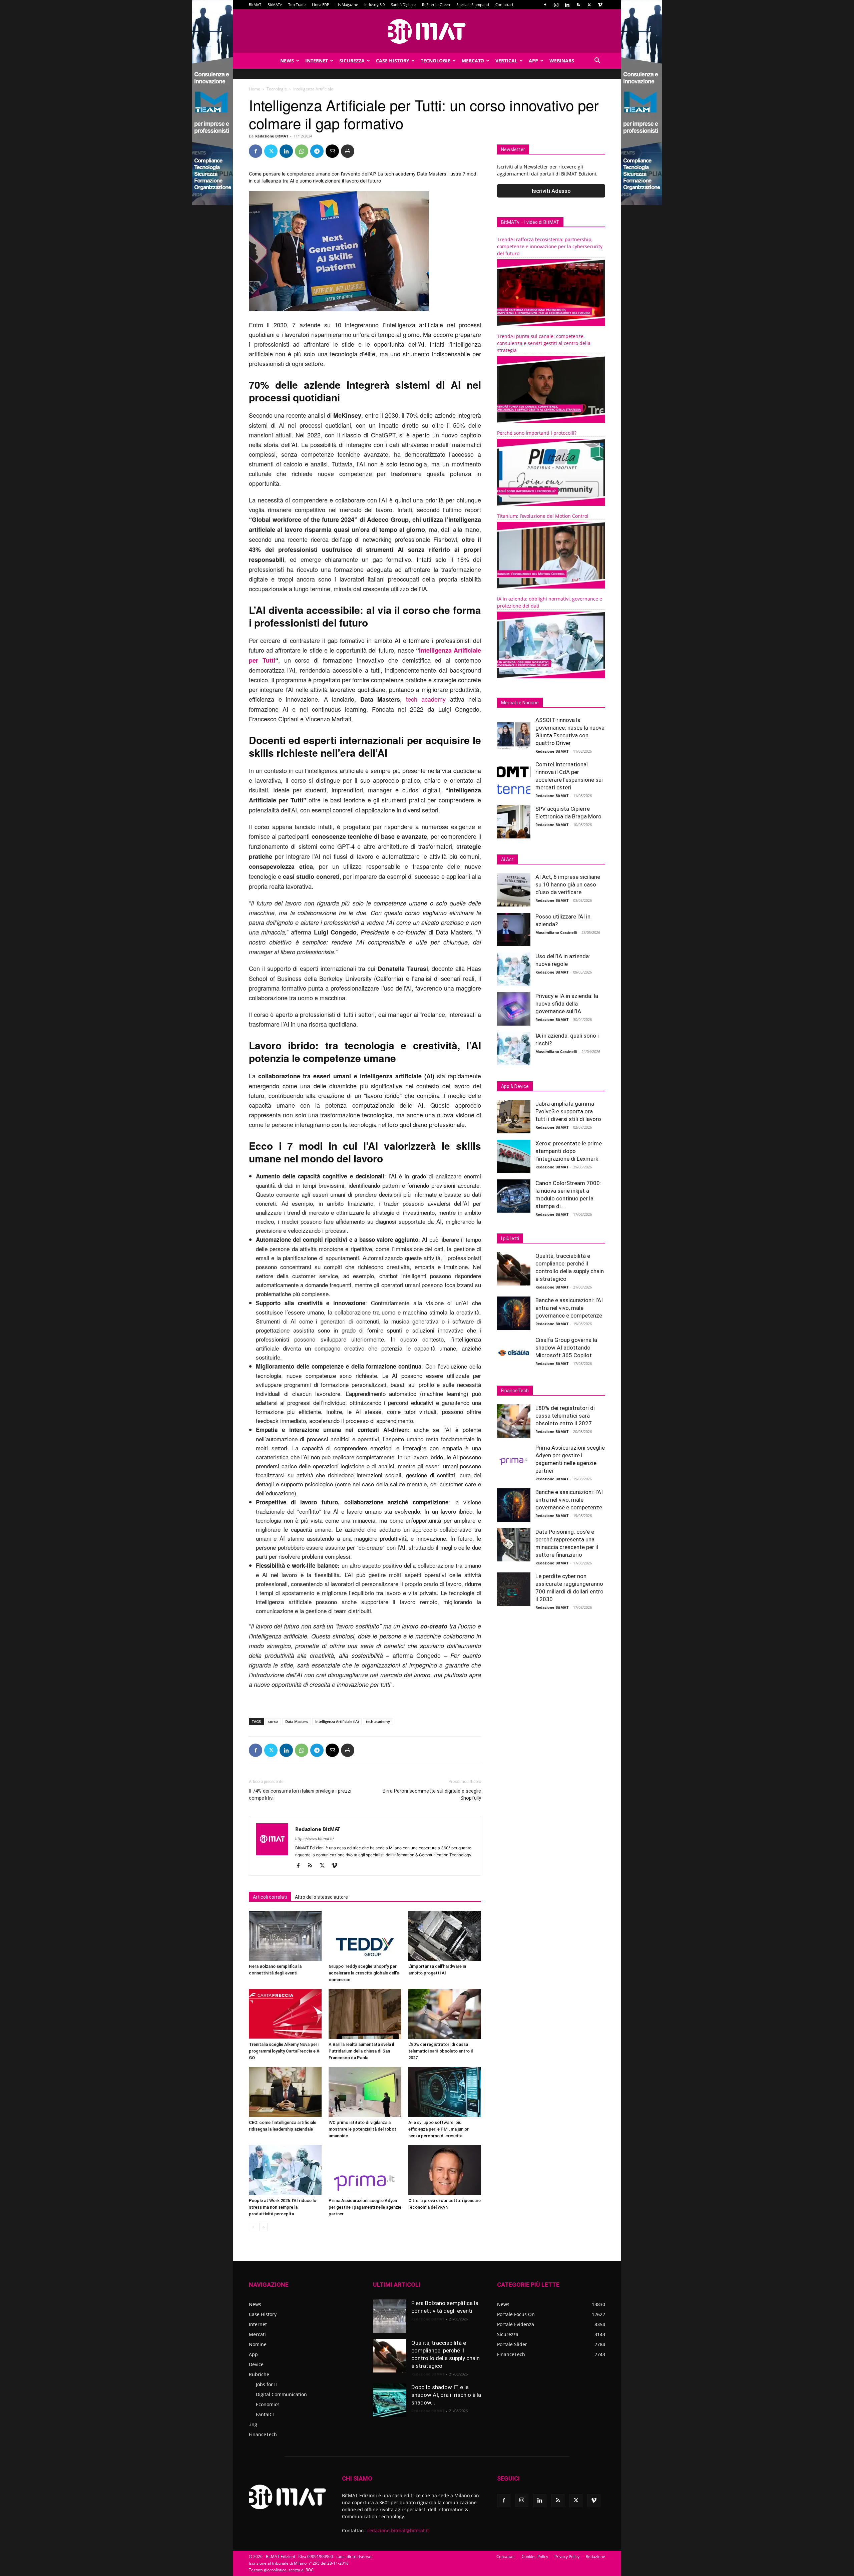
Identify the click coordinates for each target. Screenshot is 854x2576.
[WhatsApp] (302, 151)
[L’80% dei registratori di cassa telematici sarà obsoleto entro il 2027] (445, 2014)
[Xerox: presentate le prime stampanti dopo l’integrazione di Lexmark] (514, 1156)
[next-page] (264, 2227)
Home (255, 89)
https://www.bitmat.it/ (315, 1839)
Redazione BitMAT (272, 136)
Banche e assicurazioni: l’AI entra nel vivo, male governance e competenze (569, 1308)
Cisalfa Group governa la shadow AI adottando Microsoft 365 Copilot (566, 1348)
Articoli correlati (270, 1897)
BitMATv (275, 5)
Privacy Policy (567, 2556)
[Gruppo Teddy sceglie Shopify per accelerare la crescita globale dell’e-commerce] (365, 1936)
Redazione (595, 2556)
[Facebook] (545, 5)
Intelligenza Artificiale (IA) (337, 1721)
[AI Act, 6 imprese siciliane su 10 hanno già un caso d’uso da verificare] (514, 890)
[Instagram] (556, 5)
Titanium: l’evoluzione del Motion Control (543, 516)
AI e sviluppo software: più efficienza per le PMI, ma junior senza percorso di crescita (439, 2129)
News (287, 61)
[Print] (348, 151)
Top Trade (297, 5)
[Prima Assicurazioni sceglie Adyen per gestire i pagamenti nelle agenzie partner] (365, 2170)
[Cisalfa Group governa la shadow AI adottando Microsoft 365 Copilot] (514, 1353)
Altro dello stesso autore (321, 1897)
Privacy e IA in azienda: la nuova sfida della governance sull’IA (567, 1004)
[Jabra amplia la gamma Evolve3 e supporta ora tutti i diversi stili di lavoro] (514, 1117)
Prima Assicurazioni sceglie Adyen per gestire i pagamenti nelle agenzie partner (365, 2207)
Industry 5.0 (374, 5)
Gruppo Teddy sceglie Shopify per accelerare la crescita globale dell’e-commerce (365, 1973)
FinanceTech (263, 2434)
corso (273, 1721)
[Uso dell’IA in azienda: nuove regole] (514, 969)
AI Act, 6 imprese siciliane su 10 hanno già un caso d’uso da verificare (568, 884)
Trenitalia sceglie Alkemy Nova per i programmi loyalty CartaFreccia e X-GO (285, 2051)
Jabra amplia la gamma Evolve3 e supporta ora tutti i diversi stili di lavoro (568, 1111)
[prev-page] (253, 2227)
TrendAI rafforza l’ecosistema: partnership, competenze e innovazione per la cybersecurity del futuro (550, 246)
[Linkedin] (567, 5)
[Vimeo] (600, 5)
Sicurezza (352, 61)
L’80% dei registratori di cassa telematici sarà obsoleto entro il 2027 (441, 2051)
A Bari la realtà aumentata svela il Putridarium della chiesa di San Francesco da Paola (361, 2051)
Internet (317, 61)
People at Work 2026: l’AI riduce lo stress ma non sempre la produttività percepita (283, 2207)
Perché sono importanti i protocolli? (537, 433)
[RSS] (578, 5)
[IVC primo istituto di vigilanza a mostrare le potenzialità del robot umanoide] (365, 2092)
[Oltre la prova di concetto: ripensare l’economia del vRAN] (445, 2170)
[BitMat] (427, 31)
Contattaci (504, 5)
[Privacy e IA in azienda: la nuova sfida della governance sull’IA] (514, 1009)
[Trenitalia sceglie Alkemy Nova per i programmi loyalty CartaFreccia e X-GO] (285, 2014)
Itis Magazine (347, 5)
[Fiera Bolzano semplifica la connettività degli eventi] (285, 1936)
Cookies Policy (535, 2556)
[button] (597, 61)
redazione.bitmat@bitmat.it (398, 2530)
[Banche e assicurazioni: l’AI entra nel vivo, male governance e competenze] (514, 1313)
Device (256, 2364)
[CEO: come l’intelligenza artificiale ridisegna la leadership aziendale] (285, 2092)
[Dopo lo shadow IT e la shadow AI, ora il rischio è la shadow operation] (390, 2400)
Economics (268, 2404)
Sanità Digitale (403, 5)
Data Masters (297, 1721)
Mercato (473, 61)
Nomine (258, 2344)
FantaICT (266, 2414)
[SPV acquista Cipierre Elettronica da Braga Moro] (514, 822)
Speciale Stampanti (473, 5)
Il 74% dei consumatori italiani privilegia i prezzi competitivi (300, 1794)
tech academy (424, 699)
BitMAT (255, 5)
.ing (253, 2424)
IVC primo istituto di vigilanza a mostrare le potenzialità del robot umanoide (362, 2129)
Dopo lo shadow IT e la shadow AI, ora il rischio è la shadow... (446, 2395)
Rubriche (259, 2374)
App (533, 61)
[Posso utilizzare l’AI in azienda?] (514, 930)
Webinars (562, 61)
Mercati (257, 2334)
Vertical (506, 61)
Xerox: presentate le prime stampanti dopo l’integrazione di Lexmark (569, 1151)
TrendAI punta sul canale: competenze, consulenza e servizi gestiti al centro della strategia (544, 343)
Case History (393, 61)
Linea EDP (321, 5)
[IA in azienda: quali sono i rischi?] (514, 1049)
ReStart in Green (436, 5)
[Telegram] (317, 151)
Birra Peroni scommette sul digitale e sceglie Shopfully (432, 1794)
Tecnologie (436, 61)
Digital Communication (281, 2394)
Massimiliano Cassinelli (556, 932)
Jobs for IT (267, 2384)
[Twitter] (589, 5)
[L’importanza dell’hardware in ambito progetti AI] (445, 1936)
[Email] (332, 151)
